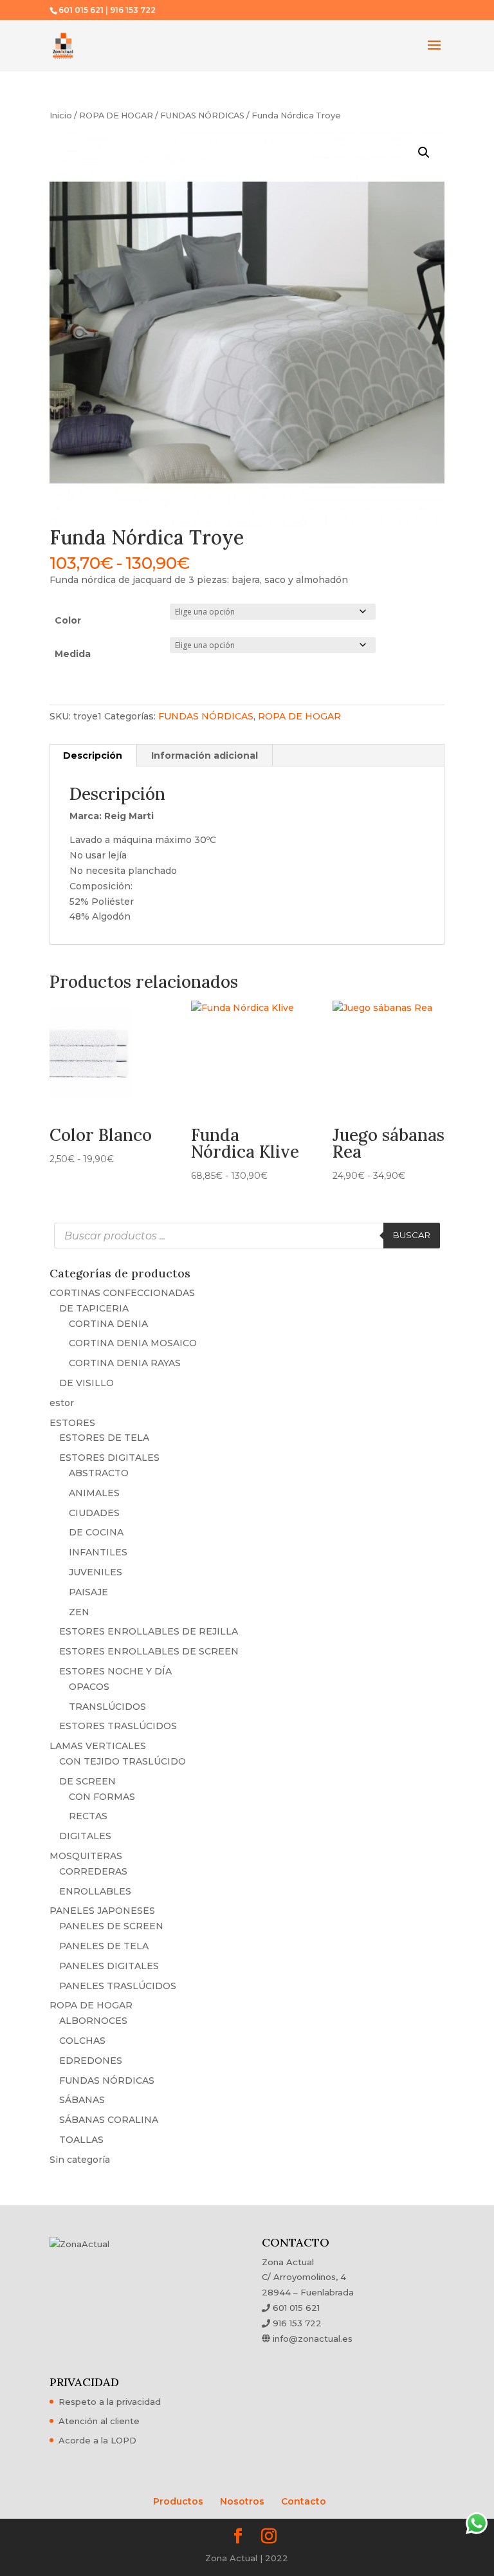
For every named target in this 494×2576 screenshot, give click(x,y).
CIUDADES (94, 1513)
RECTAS (88, 1816)
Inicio (61, 116)
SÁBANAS (82, 2100)
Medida (73, 654)
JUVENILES (96, 1572)
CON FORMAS (102, 1797)
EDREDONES (91, 2061)
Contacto (304, 2501)
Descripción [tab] (93, 755)
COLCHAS (82, 2041)
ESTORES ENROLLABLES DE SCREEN (149, 1651)
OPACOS (89, 1687)
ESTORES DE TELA (104, 1438)
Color (68, 620)
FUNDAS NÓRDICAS (202, 116)
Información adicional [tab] (205, 755)
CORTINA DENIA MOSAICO (133, 1343)
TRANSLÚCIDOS (107, 1707)
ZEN (79, 1612)
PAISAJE (88, 1592)
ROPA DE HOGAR (116, 116)
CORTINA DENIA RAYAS (125, 1363)
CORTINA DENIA (108, 1324)
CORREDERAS (93, 1871)
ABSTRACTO (99, 1473)
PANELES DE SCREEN (111, 1926)
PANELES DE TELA (104, 1946)
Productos (178, 2501)
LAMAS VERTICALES (98, 1746)
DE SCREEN (87, 1781)
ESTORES (72, 1423)
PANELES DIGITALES (109, 1966)
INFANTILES (98, 1552)
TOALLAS (81, 2140)
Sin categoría (80, 2160)
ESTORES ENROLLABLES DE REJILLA (149, 1631)
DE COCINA (96, 1532)
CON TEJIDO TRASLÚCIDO (123, 1761)
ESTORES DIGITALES (109, 1458)
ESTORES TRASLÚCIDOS (118, 1726)
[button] (424, 153)
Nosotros (242, 2501)
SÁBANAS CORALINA (109, 2120)
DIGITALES (85, 1836)
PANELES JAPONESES (102, 1911)
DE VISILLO (87, 1383)
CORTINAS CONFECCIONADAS (122, 1293)
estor (62, 1403)
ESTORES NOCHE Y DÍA (115, 1671)
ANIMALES (94, 1493)
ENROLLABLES (95, 1891)
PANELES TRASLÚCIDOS (118, 1986)
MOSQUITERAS (86, 1856)
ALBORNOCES (93, 2021)
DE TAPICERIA (94, 1308)
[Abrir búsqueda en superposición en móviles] (247, 1236)
